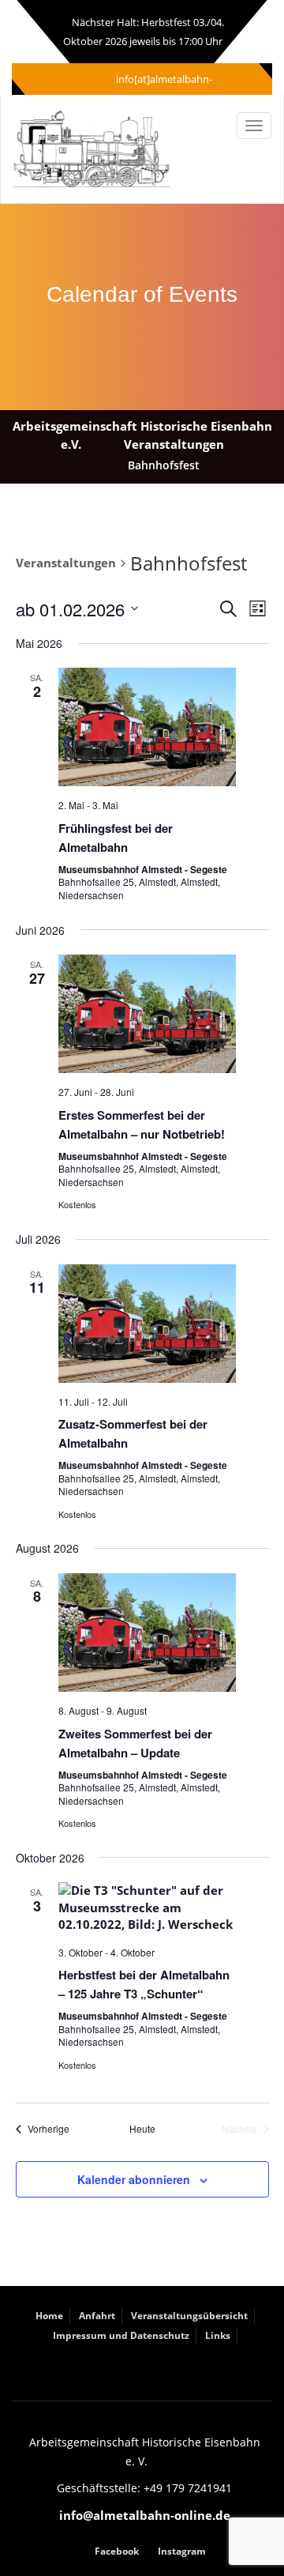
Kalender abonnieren (134, 2179)
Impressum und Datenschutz (121, 2335)
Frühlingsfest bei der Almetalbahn (116, 838)
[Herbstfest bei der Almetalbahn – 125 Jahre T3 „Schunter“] (147, 1908)
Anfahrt (97, 2316)
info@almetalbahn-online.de (145, 2515)
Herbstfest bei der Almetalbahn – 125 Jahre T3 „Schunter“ (144, 1984)
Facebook (117, 2551)
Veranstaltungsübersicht (189, 2316)
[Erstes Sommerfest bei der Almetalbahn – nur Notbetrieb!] (147, 1014)
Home (49, 2316)
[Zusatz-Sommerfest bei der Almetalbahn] (147, 1324)
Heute (142, 2129)
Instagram (182, 2551)
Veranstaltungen (66, 563)
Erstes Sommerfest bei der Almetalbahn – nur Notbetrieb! (142, 1124)
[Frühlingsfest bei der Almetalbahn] (147, 727)
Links (218, 2335)
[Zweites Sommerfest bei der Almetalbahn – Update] (147, 1633)
